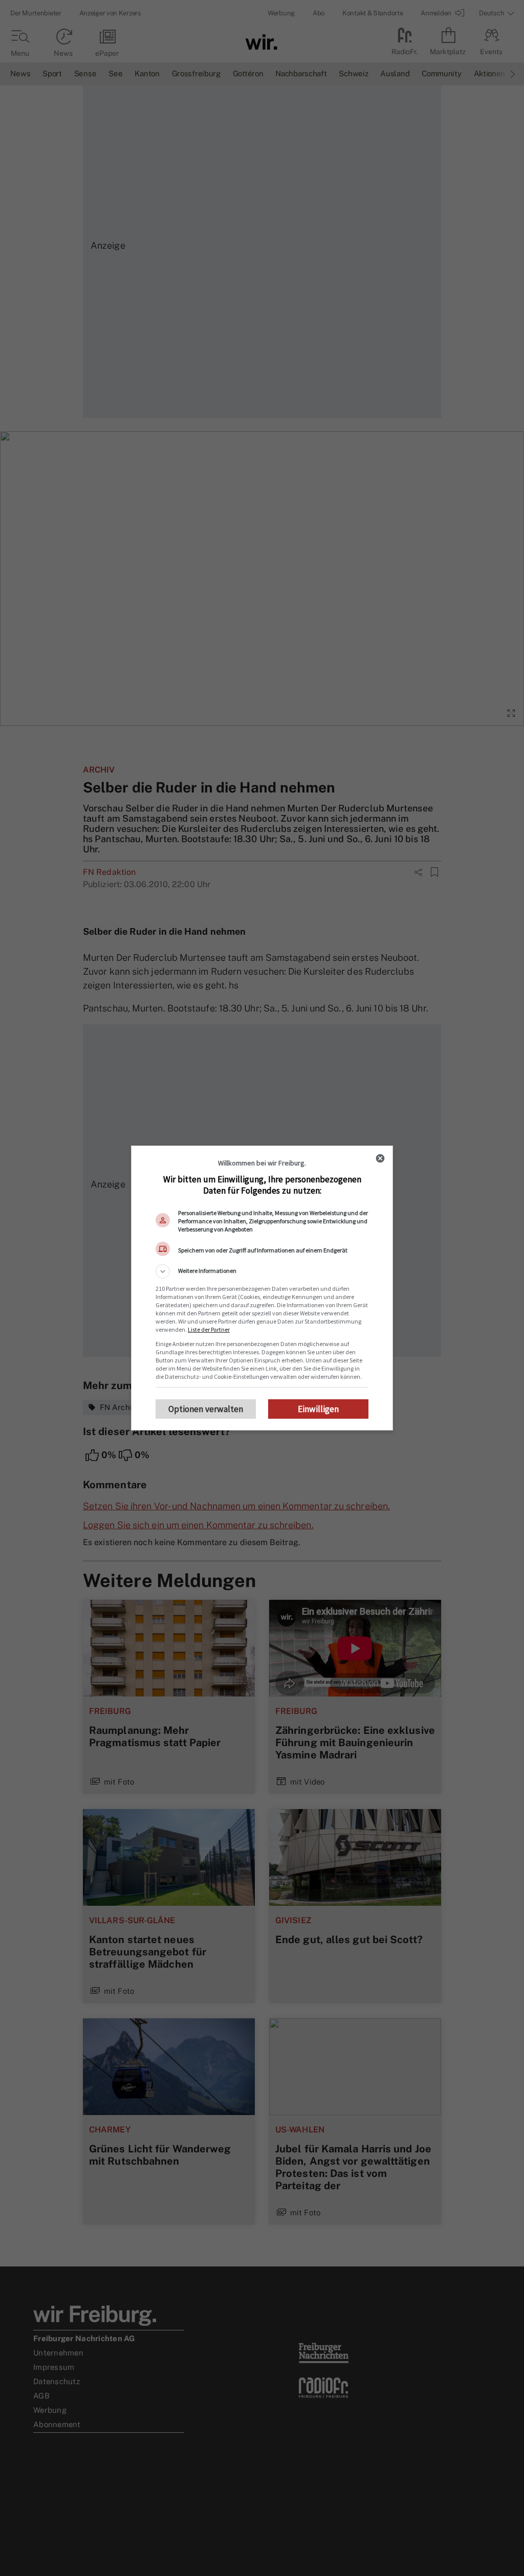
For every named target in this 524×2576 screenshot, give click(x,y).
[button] (262, 1271)
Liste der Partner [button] (209, 1329)
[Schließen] (380, 1158)
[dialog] (262, 1288)
